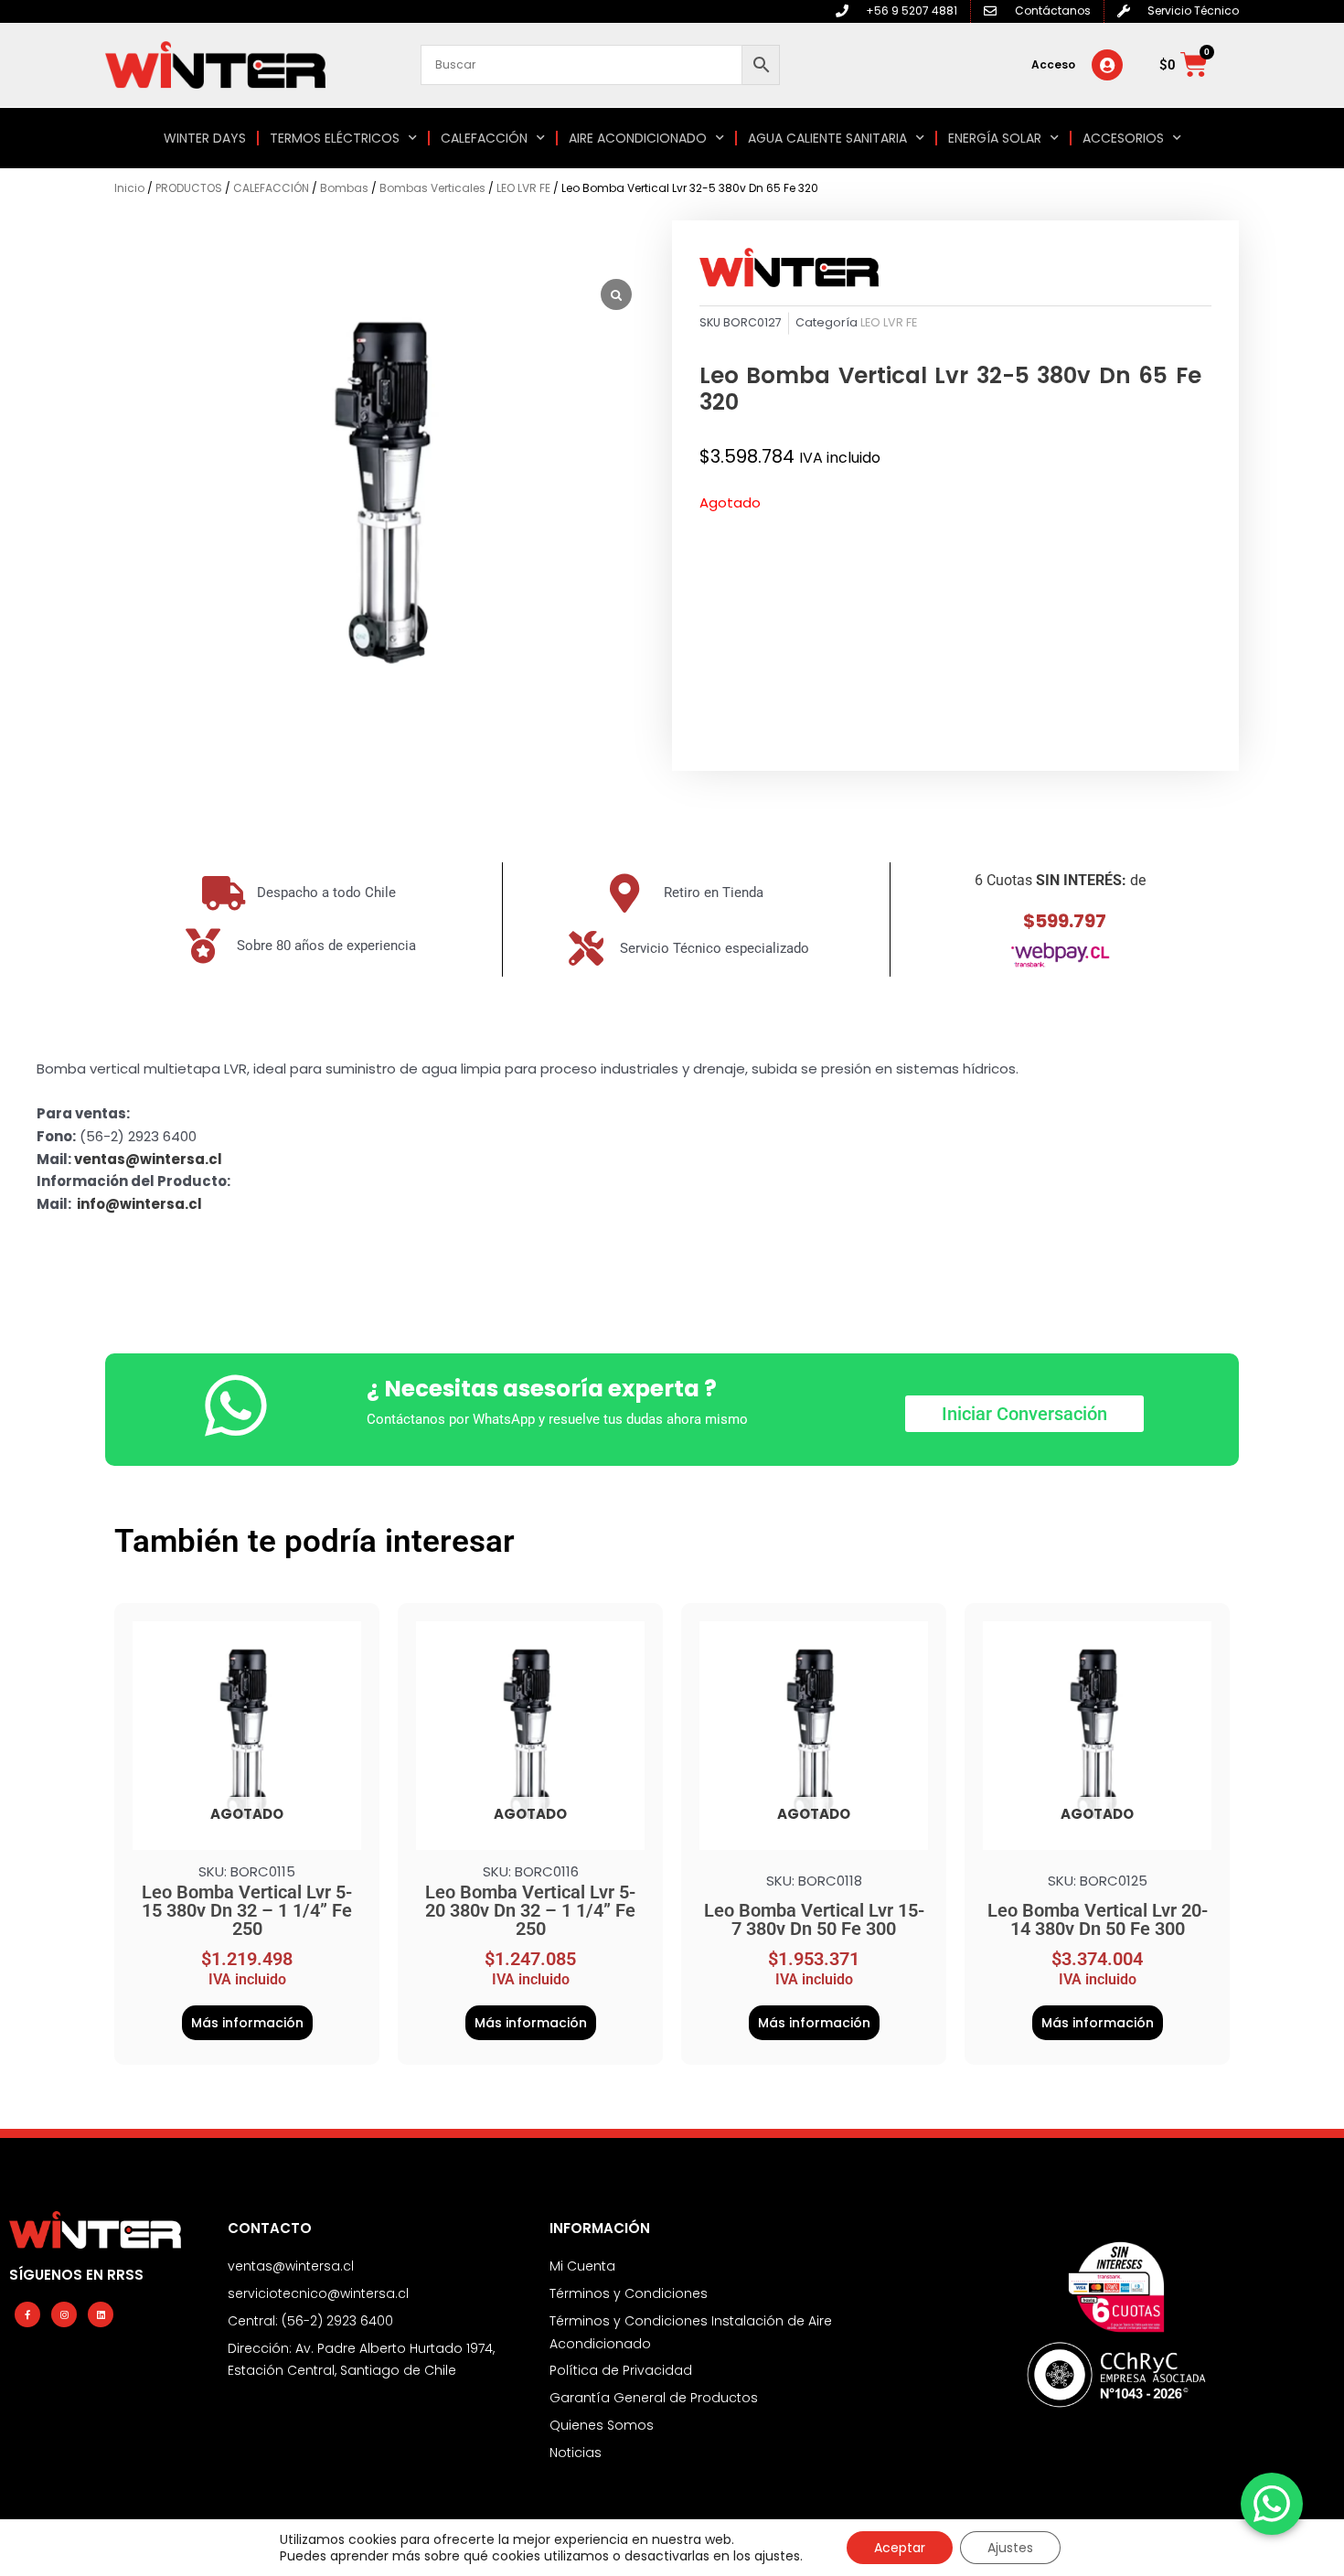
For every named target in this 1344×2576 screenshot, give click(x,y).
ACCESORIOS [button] (1123, 138)
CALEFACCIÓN (271, 188)
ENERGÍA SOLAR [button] (995, 138)
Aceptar (900, 2548)
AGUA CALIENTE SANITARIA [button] (827, 138)
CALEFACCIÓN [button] (484, 138)
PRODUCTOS (189, 188)
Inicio (129, 188)
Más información (247, 2023)
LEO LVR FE (523, 188)
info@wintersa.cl (139, 1204)
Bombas (344, 188)
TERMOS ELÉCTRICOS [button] (335, 138)
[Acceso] (1107, 65)
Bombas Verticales (432, 188)
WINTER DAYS (205, 138)
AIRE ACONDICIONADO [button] (638, 138)
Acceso (1053, 64)
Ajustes (1010, 2548)
